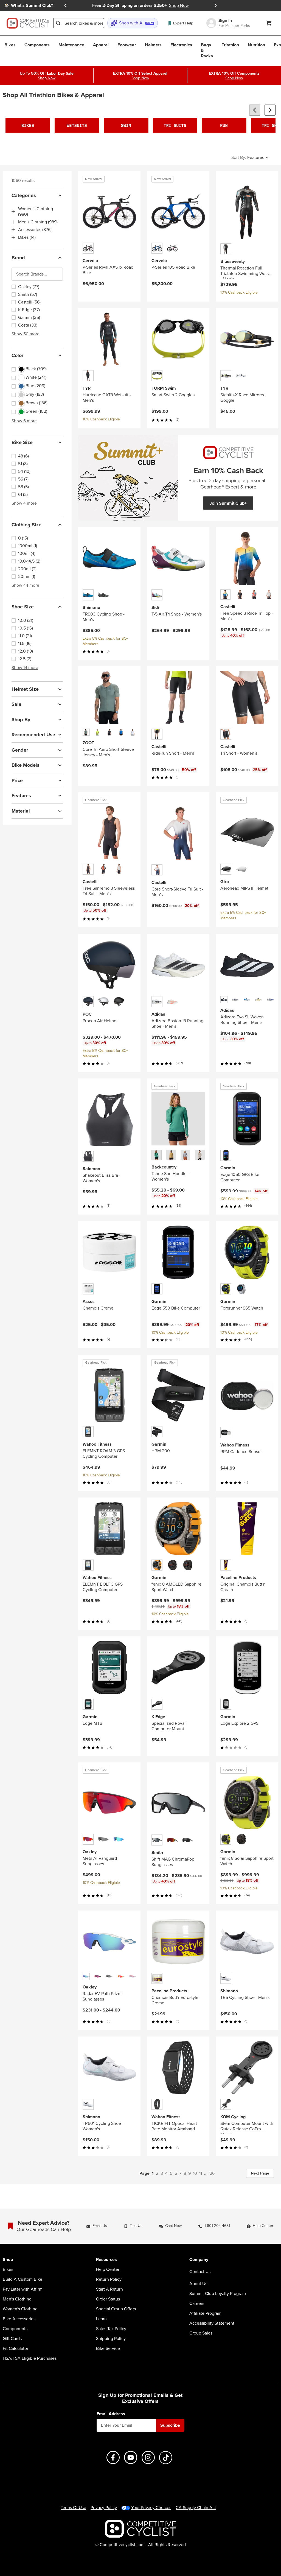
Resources (106, 2260)
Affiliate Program (205, 2313)
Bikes (8, 2269)
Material (21, 811)
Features (21, 796)
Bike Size (22, 442)
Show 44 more (25, 585)
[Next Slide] (215, 5)
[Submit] (58, 23)
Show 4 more (24, 503)
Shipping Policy (111, 2339)
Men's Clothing (17, 2299)
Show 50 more (26, 334)
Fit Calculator (16, 2349)
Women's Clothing (20, 2309)
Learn (101, 2319)
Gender (20, 750)
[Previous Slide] (66, 5)
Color (17, 355)
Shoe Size (23, 607)
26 (212, 2173)
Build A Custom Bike (23, 2279)
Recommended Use (33, 735)
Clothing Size (26, 525)
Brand (18, 258)
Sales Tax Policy (111, 2329)
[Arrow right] (270, 110)
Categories (24, 195)
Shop (8, 2260)
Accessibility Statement (212, 2323)
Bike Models (26, 765)
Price (17, 780)
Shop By (21, 720)
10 (195, 2173)
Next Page (260, 2173)
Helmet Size (25, 689)
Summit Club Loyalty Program (218, 2294)
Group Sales (201, 2333)
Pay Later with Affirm (23, 2289)
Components (15, 2329)
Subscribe (170, 2425)
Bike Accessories (19, 2319)
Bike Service (108, 2349)
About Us (198, 2284)
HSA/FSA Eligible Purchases (30, 2358)
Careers (197, 2303)
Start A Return (109, 2289)
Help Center (108, 2269)
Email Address (111, 2414)
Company (199, 2260)
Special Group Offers (116, 2309)
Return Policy (109, 2279)
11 (201, 2173)
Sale (16, 704)
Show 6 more (24, 421)
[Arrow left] (255, 110)
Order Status (108, 2299)
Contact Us (200, 2272)
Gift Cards (12, 2339)
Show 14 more (25, 668)
